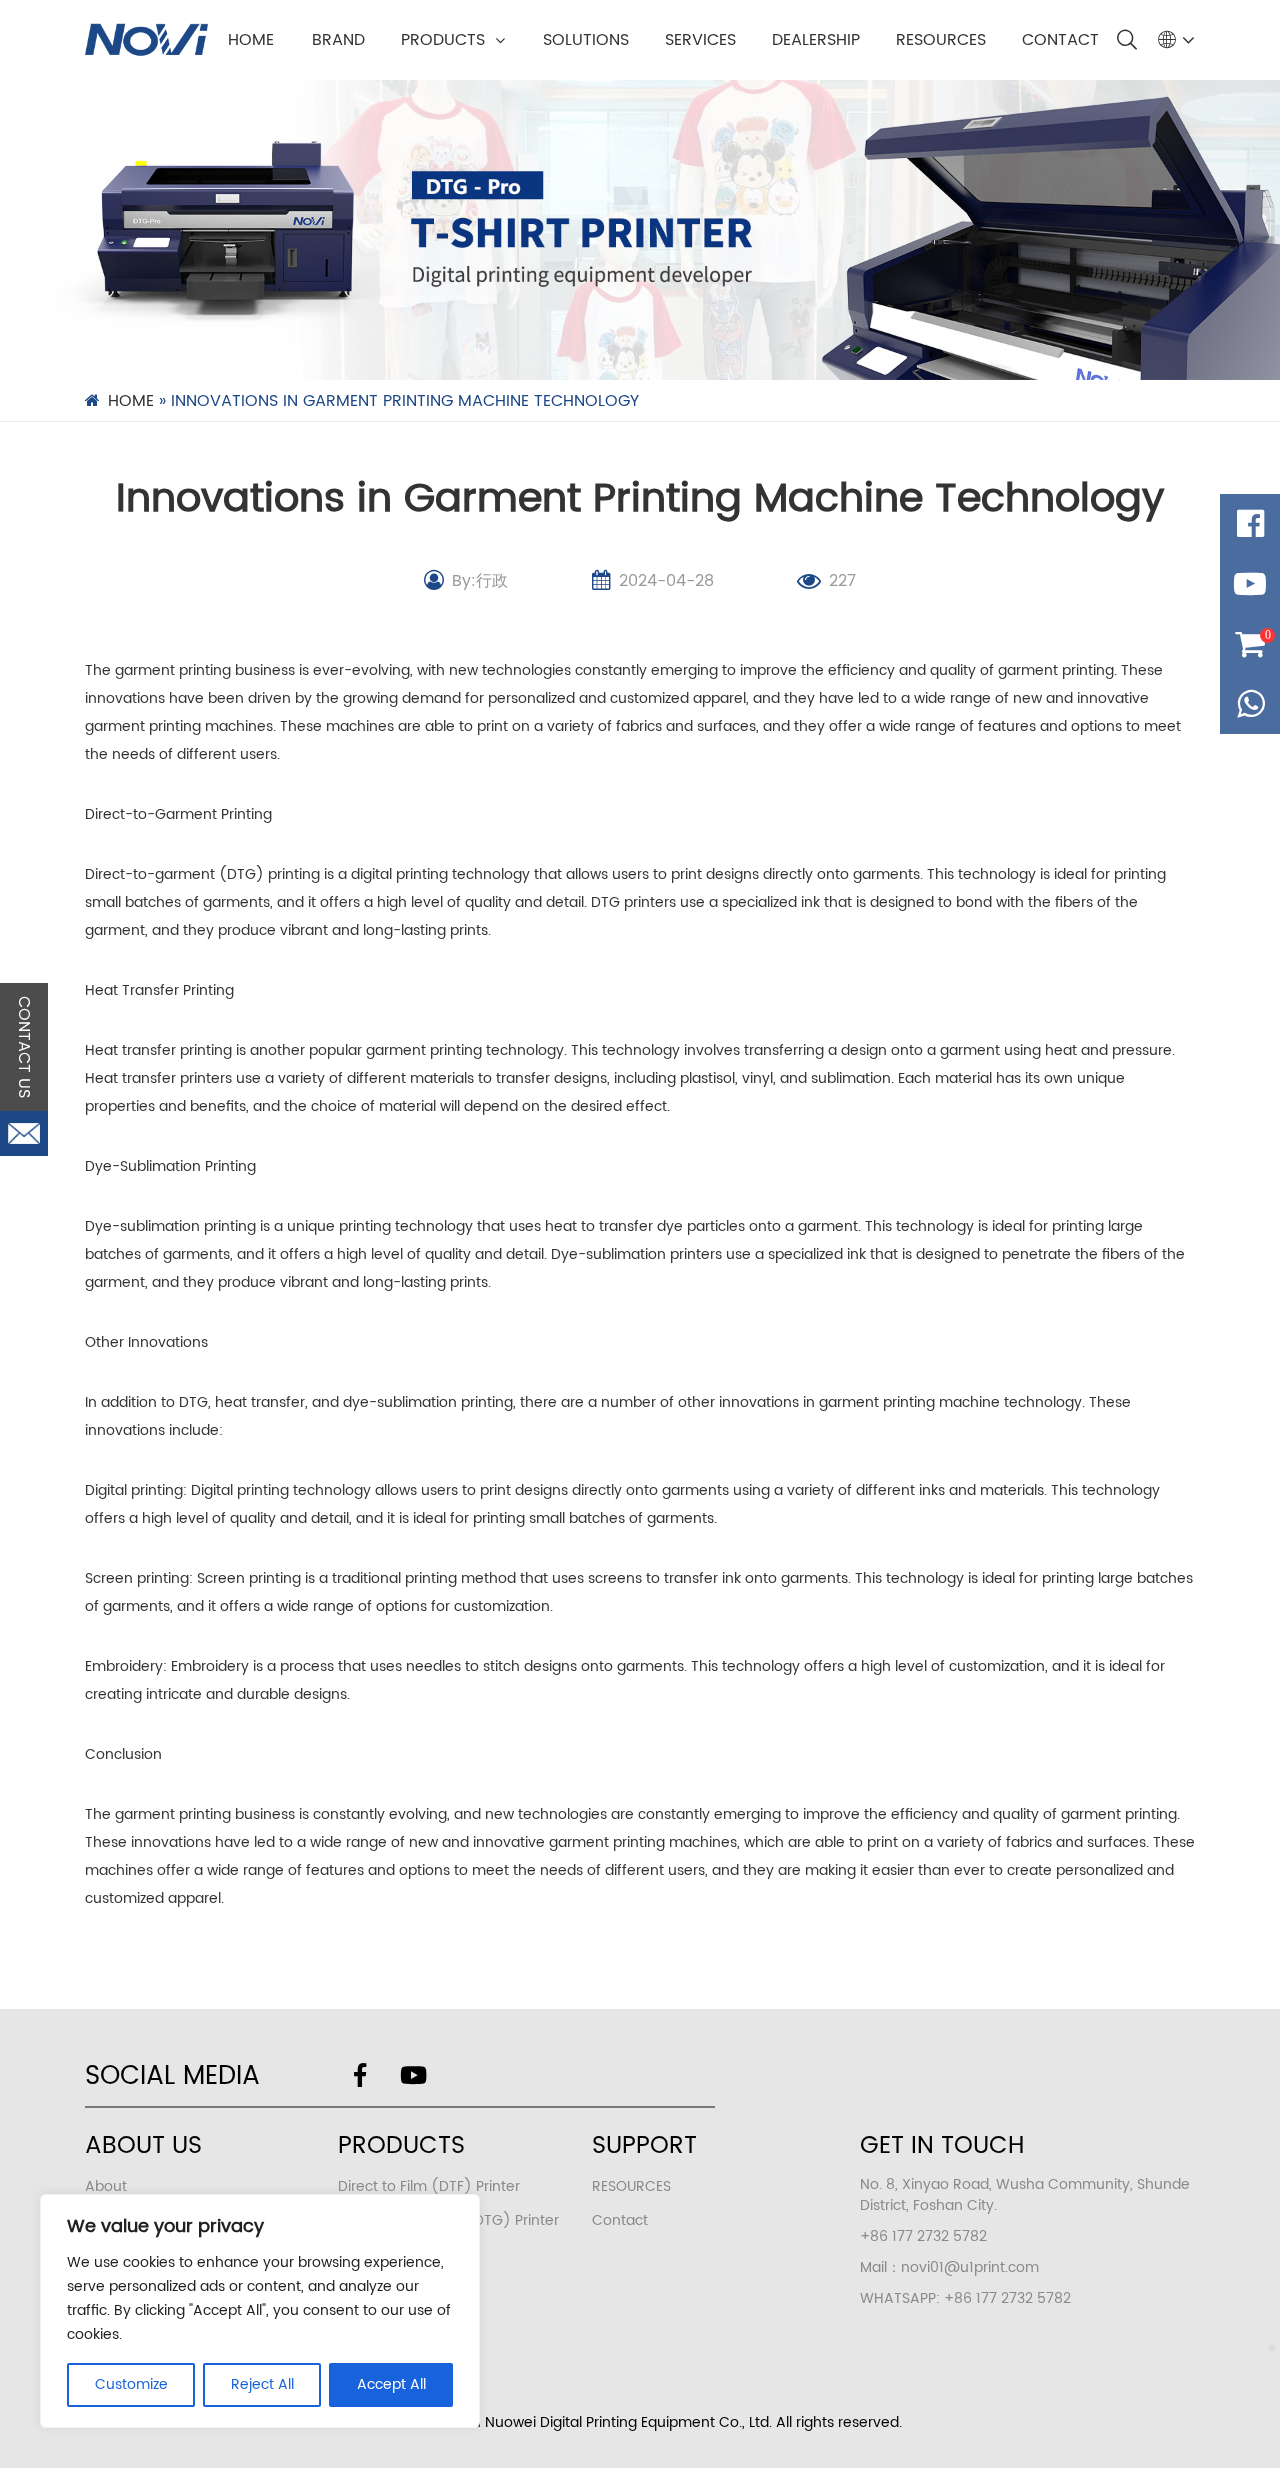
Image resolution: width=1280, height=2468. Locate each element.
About (106, 2186)
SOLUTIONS (586, 40)
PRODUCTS (443, 40)
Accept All (391, 2384)
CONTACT (1060, 40)
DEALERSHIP (816, 40)
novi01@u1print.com (970, 2267)
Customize (131, 2384)
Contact (620, 2220)
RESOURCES (941, 40)
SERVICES (700, 40)
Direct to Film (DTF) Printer (429, 2186)
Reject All (262, 2384)
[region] (260, 2311)
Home (251, 40)
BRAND (338, 40)
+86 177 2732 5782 (1007, 2298)
